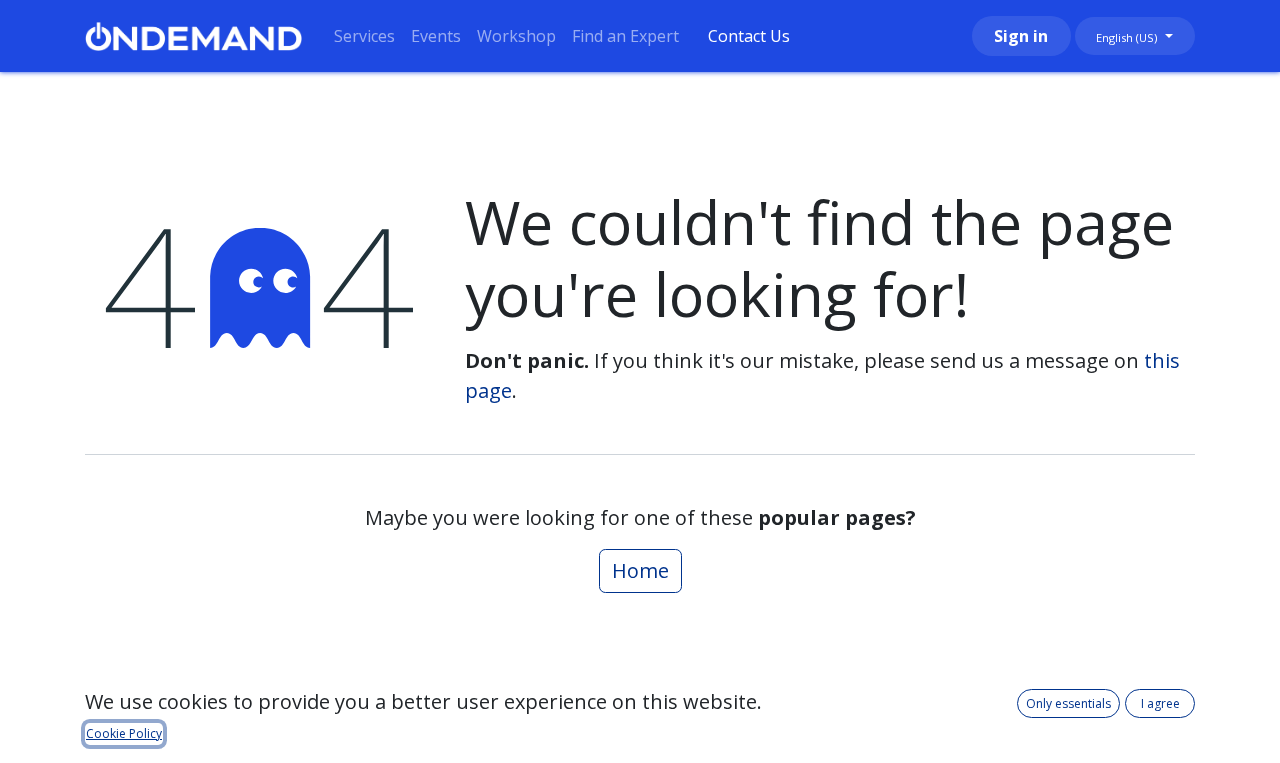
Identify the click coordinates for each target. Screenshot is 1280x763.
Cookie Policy (124, 733)
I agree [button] (1160, 703)
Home (640, 570)
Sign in (1021, 36)
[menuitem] (364, 36)
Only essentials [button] (1068, 703)
